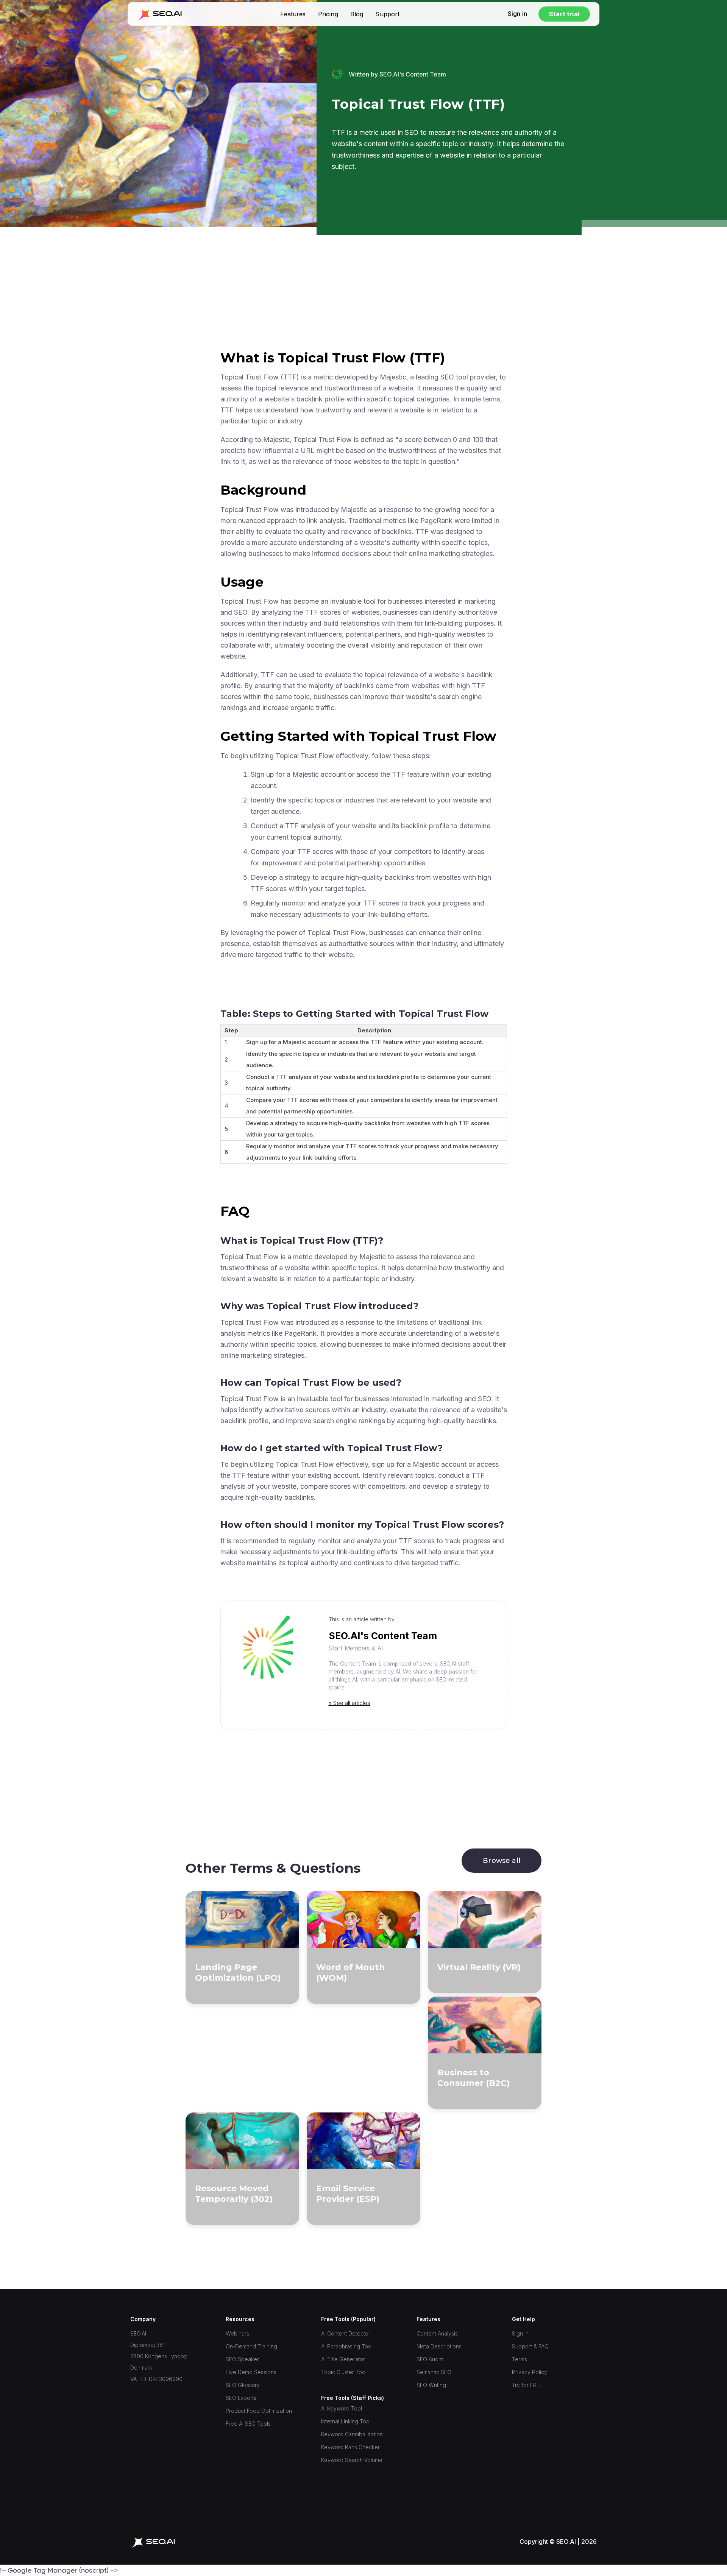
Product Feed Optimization (259, 2411)
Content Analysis (437, 2333)
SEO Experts (241, 2398)
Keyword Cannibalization (352, 2434)
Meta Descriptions (439, 2346)
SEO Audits (430, 2359)
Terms (520, 2359)
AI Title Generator (343, 2359)
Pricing (328, 14)
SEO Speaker (242, 2359)
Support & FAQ (530, 2346)
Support (387, 14)
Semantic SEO (434, 2372)
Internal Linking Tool (346, 2421)
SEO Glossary (243, 2385)
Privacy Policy (530, 2372)
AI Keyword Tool (342, 2408)
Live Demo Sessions (251, 2372)
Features (293, 14)
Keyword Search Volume (352, 2460)
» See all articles (349, 1703)
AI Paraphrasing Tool (347, 2346)
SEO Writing (431, 2385)
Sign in (517, 14)
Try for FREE (527, 2385)
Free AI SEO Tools (248, 2424)
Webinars (237, 2333)
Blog (357, 14)
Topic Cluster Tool (344, 2372)
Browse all (502, 1861)
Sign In (520, 2333)
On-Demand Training (251, 2346)
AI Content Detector (346, 2333)
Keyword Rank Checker (350, 2447)
